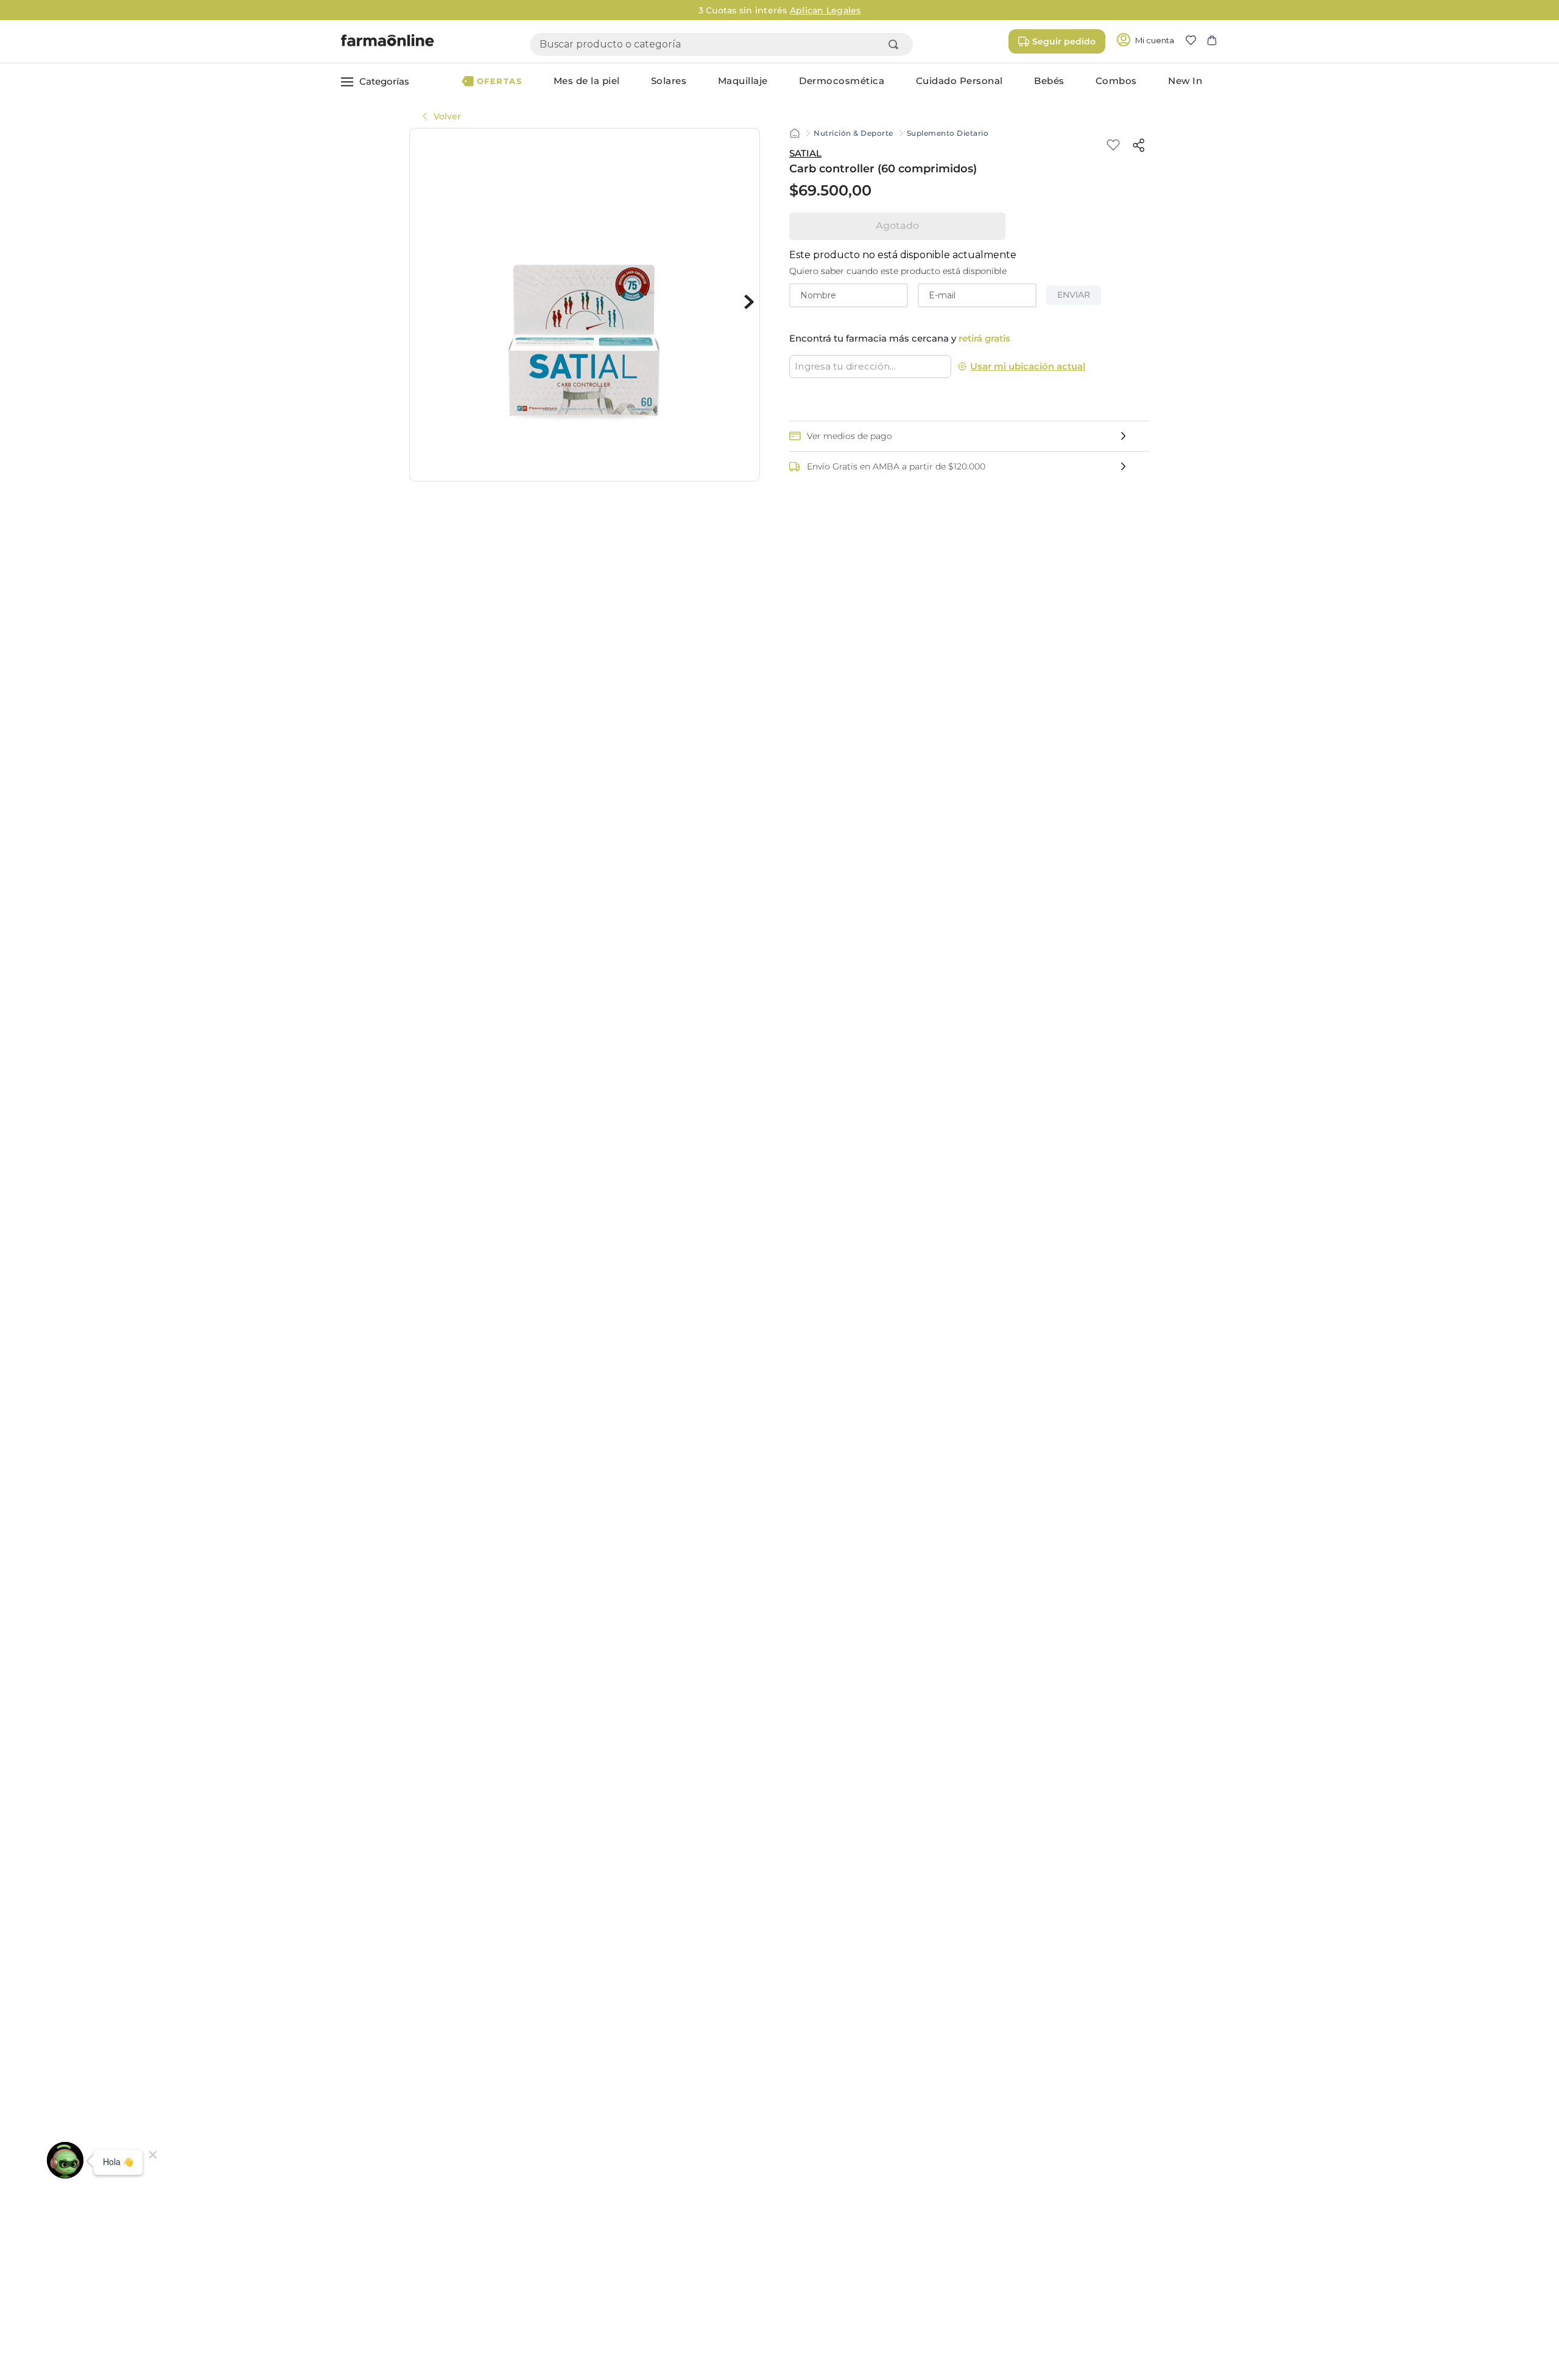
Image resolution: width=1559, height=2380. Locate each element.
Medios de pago (860, 2160)
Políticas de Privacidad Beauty (893, 2252)
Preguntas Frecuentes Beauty (892, 2197)
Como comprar (857, 2178)
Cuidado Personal (543, 2160)
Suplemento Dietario (948, 133)
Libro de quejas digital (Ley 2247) (899, 2270)
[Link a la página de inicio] (795, 133)
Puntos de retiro (714, 2178)
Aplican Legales (903, 10)
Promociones (853, 2233)
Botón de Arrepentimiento (892, 2308)
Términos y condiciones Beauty (896, 2215)
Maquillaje (526, 2197)
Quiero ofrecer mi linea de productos (1131, 2200)
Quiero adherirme (1086, 2142)
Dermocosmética (542, 2178)
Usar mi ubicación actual (1028, 366)
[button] (1196, 41)
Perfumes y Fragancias (555, 2252)
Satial (805, 153)
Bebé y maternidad (547, 2233)
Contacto (843, 2142)
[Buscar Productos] (896, 44)
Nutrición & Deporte (853, 133)
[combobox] (721, 44)
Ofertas (519, 2142)
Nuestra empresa (715, 2142)
